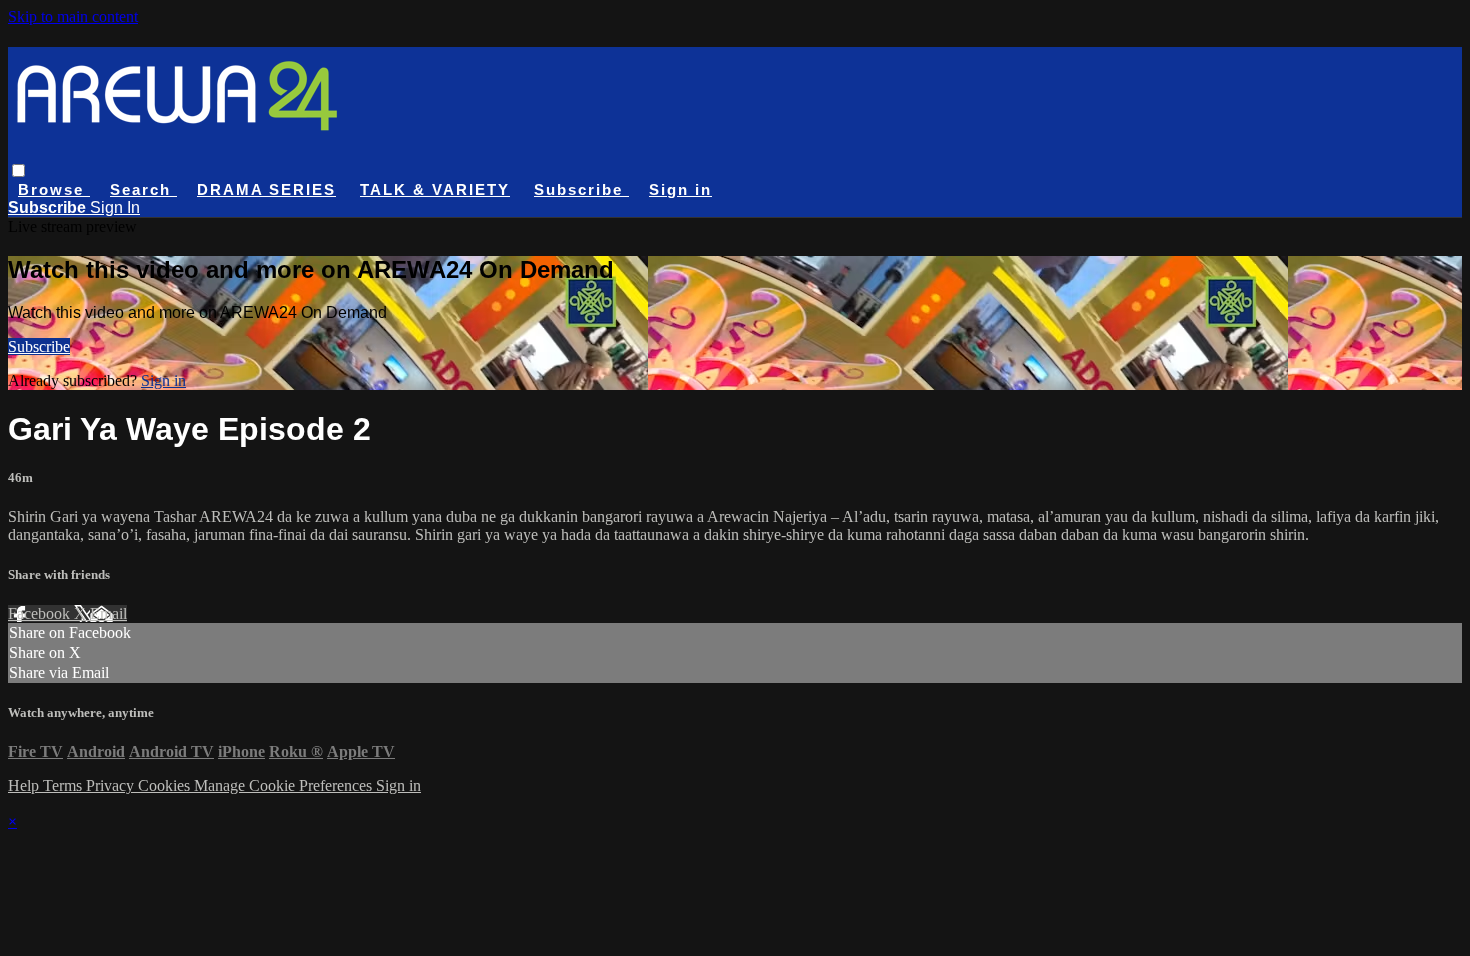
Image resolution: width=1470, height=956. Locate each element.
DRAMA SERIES (266, 189)
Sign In (115, 207)
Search (143, 189)
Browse (54, 189)
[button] (18, 170)
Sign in (680, 189)
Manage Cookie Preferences (285, 785)
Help (25, 785)
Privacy (112, 785)
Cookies (166, 785)
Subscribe (39, 346)
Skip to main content (73, 16)
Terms (64, 785)
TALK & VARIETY (435, 189)
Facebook (41, 613)
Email (108, 613)
